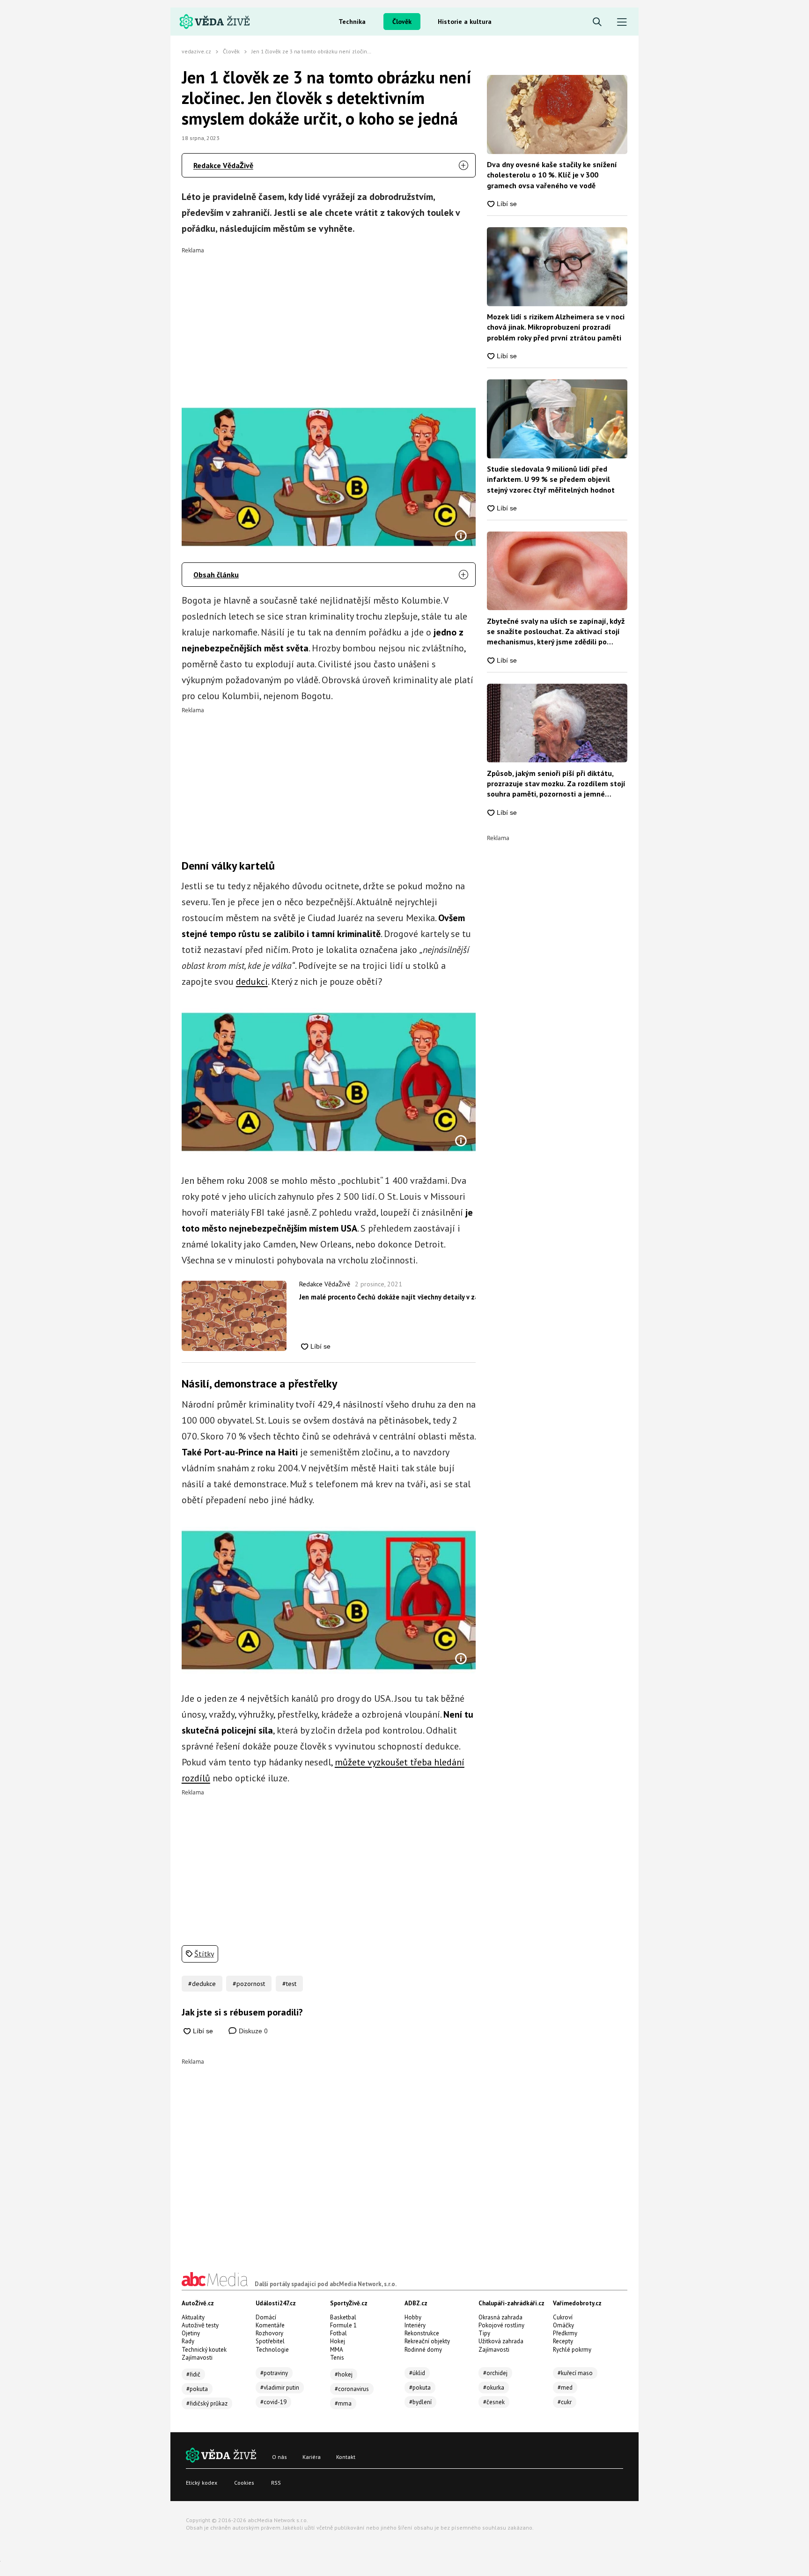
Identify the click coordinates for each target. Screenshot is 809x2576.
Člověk (402, 22)
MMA (337, 2350)
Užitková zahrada (501, 2341)
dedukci (252, 982)
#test (289, 1984)
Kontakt (346, 2457)
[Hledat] (597, 22)
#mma (343, 2403)
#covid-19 (273, 2402)
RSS (276, 2483)
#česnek (494, 2402)
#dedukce (202, 1984)
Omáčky (563, 2325)
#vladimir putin (280, 2388)
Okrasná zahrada (500, 2317)
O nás (279, 2457)
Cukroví (563, 2317)
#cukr (565, 2402)
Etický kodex (202, 2483)
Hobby (413, 2317)
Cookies (244, 2483)
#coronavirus (352, 2389)
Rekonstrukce (422, 2333)
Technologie (272, 2350)
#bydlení (420, 2402)
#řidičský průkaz (207, 2403)
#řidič (193, 2374)
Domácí (266, 2317)
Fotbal (338, 2333)
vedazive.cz (196, 51)
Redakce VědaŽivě (223, 165)
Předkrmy (565, 2333)
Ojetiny (191, 2333)
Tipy (484, 2333)
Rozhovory (269, 2333)
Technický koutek (204, 2350)
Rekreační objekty (427, 2341)
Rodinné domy (423, 2350)
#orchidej (495, 2373)
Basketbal (343, 2317)
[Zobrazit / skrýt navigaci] (622, 22)
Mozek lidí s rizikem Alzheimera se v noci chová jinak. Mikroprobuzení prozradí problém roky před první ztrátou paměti (556, 327)
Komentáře (270, 2325)
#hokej (344, 2374)
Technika (352, 22)
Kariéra (312, 2457)
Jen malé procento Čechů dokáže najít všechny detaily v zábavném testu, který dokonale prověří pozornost (387, 1297)
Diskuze (252, 2031)
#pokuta (197, 2389)
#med (565, 2388)
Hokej (338, 2341)
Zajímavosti (197, 2358)
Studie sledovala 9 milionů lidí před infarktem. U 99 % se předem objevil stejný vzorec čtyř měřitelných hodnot (551, 479)
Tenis (337, 2358)
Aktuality (193, 2317)
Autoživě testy (200, 2325)
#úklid (417, 2373)
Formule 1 (343, 2325)
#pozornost (249, 1984)
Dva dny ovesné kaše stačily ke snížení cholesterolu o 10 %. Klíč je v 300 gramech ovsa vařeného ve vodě (552, 175)
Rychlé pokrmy (572, 2350)
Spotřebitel (270, 2341)
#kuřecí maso (575, 2373)
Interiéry (415, 2325)
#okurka (494, 2388)
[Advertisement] (329, 319)
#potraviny (274, 2373)
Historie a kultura (465, 22)
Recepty (563, 2341)
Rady (188, 2341)
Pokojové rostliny (501, 2325)
